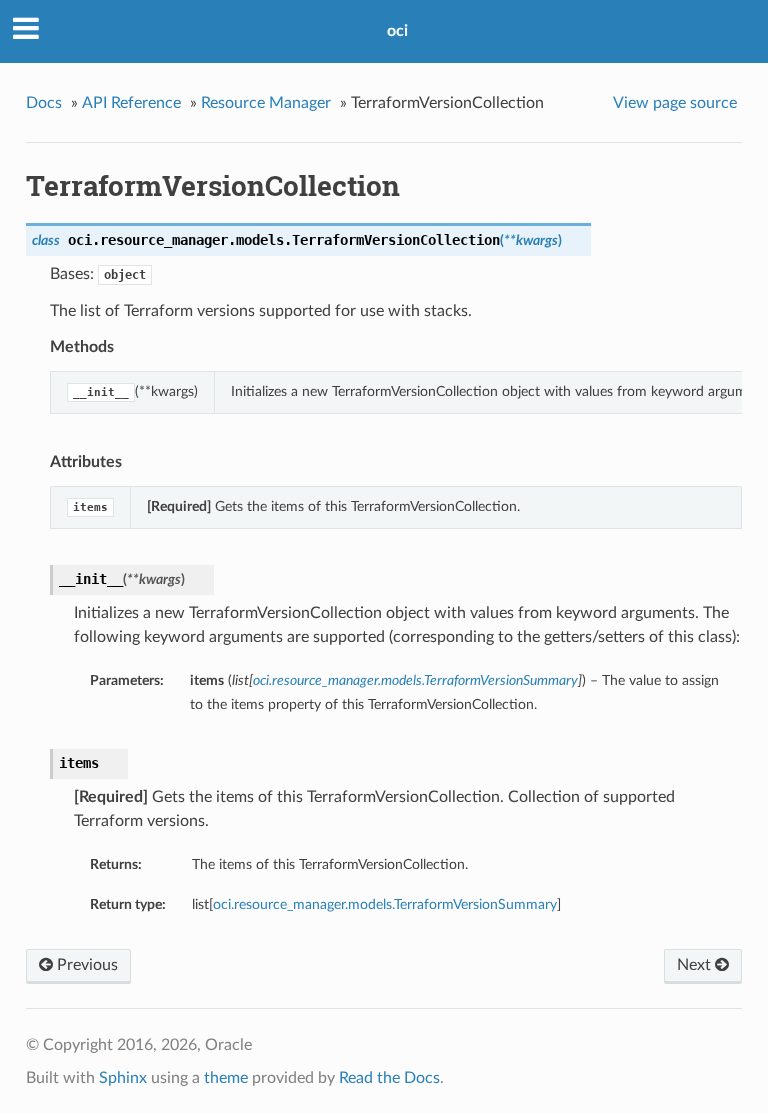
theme (226, 1078)
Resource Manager (266, 103)
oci (397, 31)
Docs (44, 103)
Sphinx (123, 1078)
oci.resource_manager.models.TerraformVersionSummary (385, 904)
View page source (675, 103)
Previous (85, 965)
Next (696, 965)
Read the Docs (389, 1078)
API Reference (131, 103)
